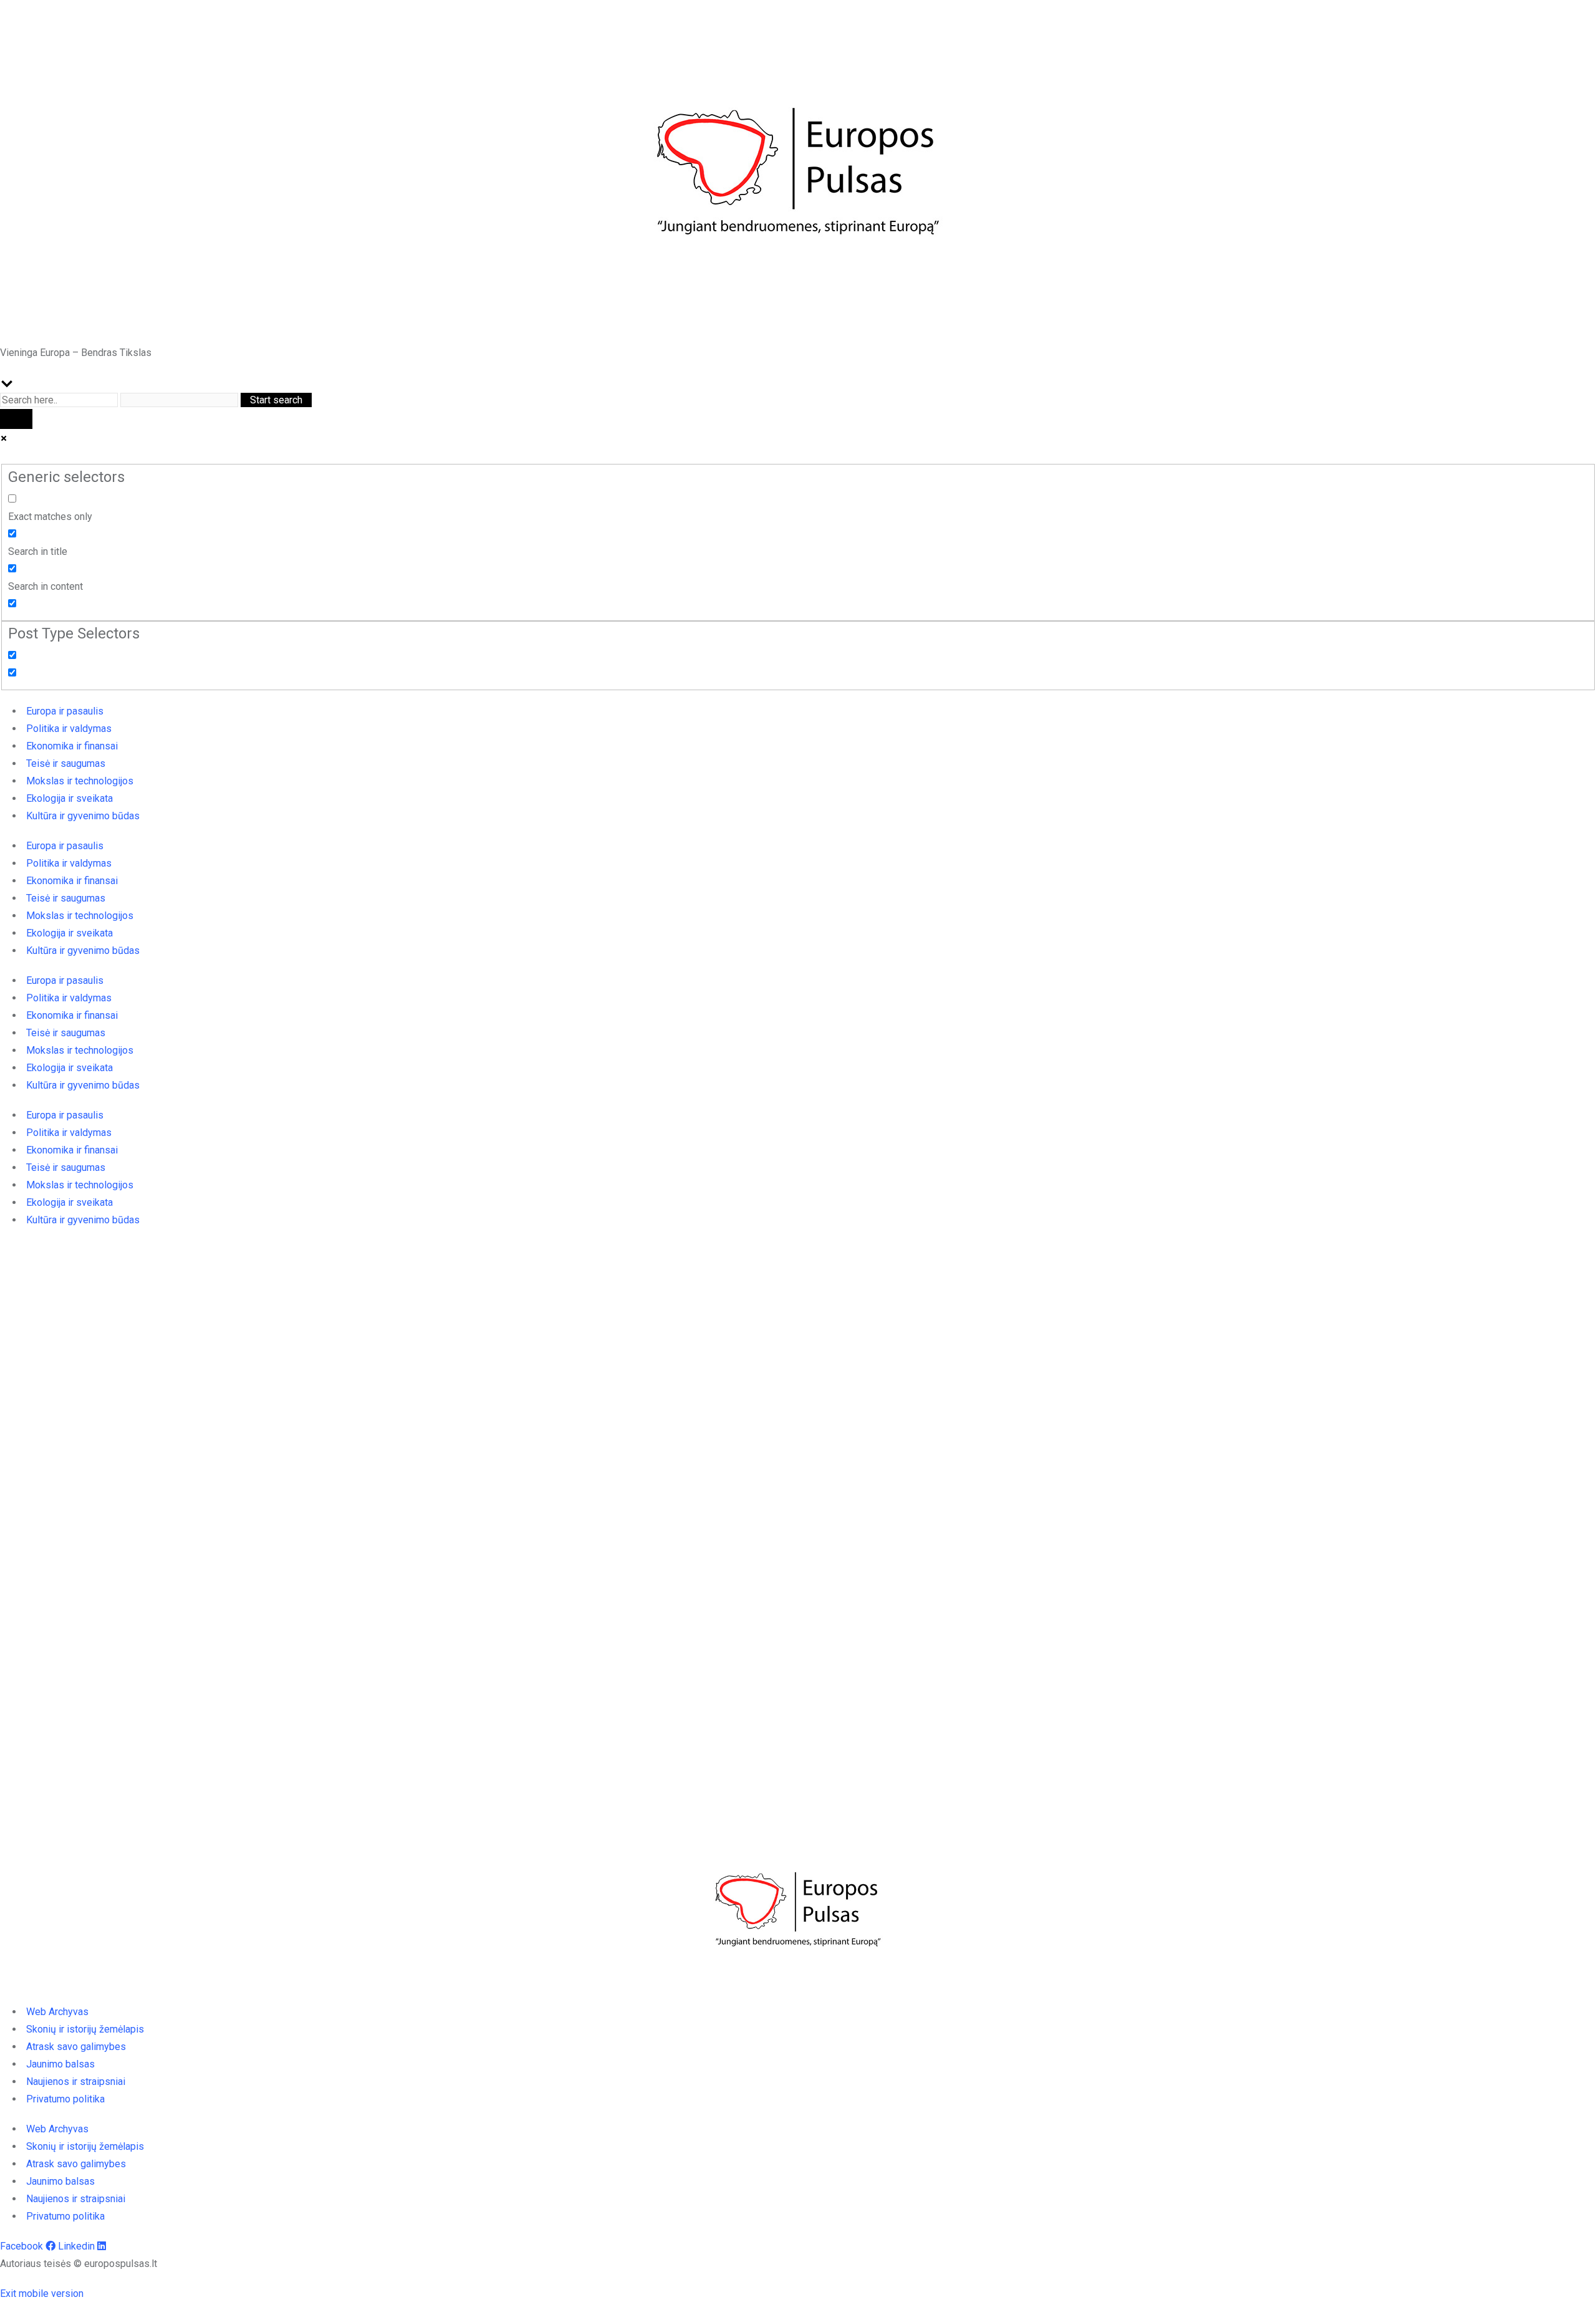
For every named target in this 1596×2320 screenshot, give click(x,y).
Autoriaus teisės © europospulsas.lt (79, 2264)
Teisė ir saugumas (66, 763)
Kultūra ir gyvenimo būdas (83, 816)
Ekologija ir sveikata (70, 798)
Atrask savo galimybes (76, 2047)
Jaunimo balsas (60, 2064)
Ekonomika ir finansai (72, 746)
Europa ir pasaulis (65, 711)
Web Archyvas (57, 2012)
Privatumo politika (65, 2099)
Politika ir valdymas (69, 729)
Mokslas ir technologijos (80, 781)
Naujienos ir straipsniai (76, 2082)
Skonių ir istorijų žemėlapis (85, 2029)
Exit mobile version (42, 2294)
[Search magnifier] (16, 419)
